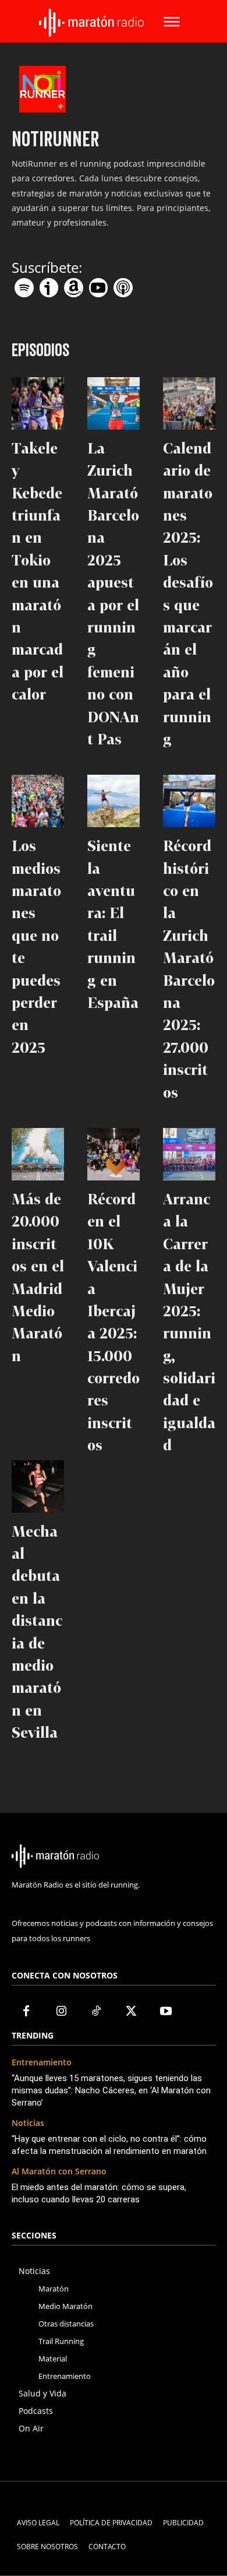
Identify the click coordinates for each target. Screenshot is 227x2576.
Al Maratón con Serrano (59, 2172)
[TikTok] (96, 2012)
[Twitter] (131, 2012)
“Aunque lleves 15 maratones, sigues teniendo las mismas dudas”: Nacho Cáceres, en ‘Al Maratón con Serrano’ (111, 2090)
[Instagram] (61, 2012)
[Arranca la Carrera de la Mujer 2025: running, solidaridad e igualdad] (189, 1154)
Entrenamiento (42, 2063)
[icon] (24, 284)
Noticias (28, 2123)
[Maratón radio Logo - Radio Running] (91, 23)
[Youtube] (166, 2012)
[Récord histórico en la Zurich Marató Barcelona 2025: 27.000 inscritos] (189, 801)
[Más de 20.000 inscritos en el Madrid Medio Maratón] (38, 1154)
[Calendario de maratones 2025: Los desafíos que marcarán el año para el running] (189, 403)
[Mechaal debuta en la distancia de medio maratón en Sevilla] (38, 1486)
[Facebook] (26, 2012)
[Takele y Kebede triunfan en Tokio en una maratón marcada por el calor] (38, 403)
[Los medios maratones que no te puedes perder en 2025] (38, 801)
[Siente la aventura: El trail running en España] (114, 801)
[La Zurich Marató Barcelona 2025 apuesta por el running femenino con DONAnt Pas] (114, 403)
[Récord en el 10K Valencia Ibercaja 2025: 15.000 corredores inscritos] (114, 1154)
